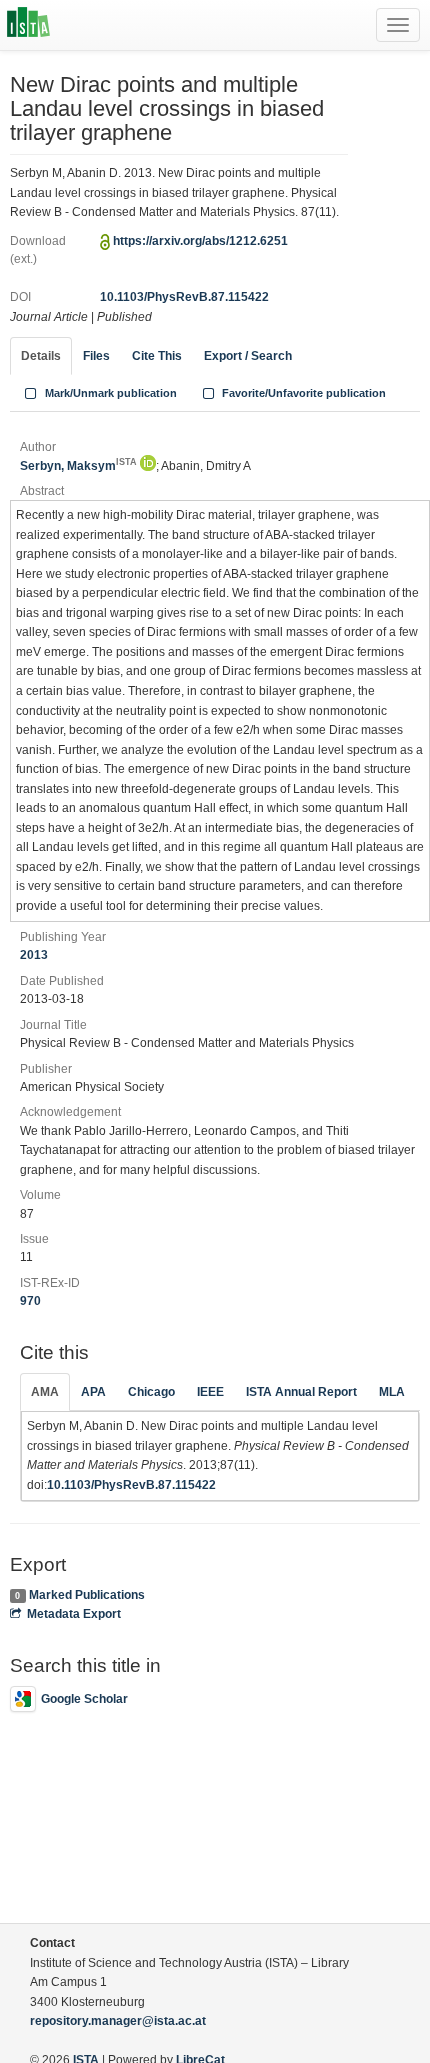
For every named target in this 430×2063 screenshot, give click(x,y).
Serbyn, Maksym (78, 466)
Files (96, 356)
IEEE (210, 1392)
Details (41, 356)
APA (93, 1392)
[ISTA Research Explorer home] (28, 25)
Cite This (157, 356)
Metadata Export (74, 1614)
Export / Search (248, 356)
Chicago (151, 1392)
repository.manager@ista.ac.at (118, 2021)
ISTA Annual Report (301, 1392)
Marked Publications (87, 1595)
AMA (45, 1392)
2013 (34, 955)
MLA (392, 1392)
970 (30, 1301)
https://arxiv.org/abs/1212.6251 (200, 241)
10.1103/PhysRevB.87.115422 (184, 297)
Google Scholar (84, 1699)
